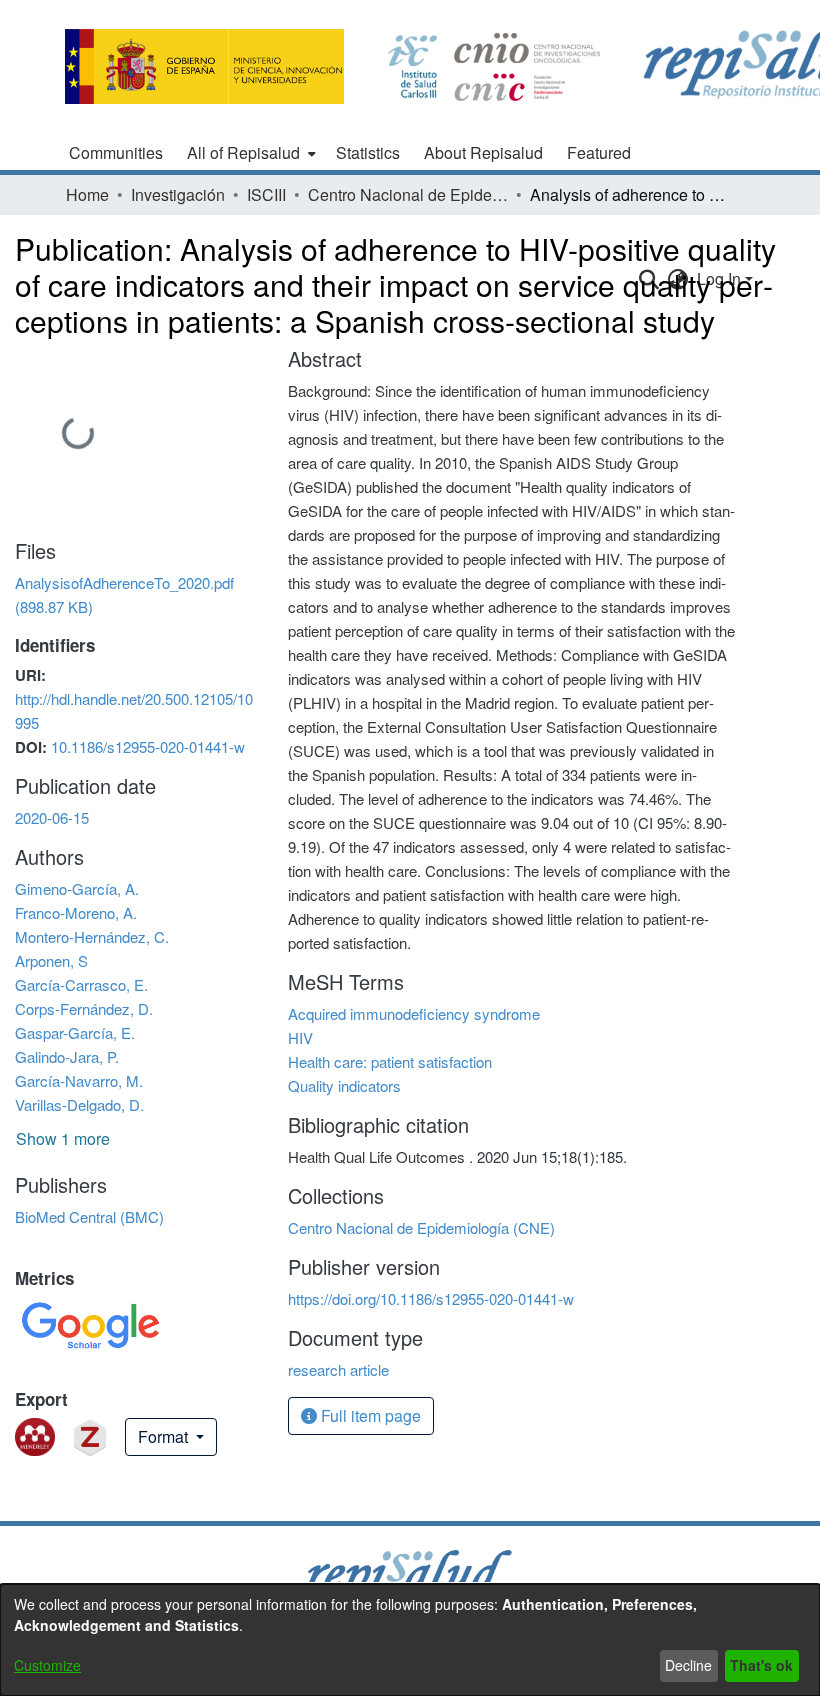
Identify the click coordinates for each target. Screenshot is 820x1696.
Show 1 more (63, 1138)
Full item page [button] (369, 1415)
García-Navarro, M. (79, 1080)
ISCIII (266, 194)
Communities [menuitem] (116, 152)
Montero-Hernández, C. (92, 936)
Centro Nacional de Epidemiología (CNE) (408, 194)
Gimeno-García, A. (77, 888)
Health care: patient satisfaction (390, 1061)
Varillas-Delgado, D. (79, 1104)
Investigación (178, 194)
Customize (47, 1665)
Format (165, 1436)
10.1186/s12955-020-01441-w (148, 746)
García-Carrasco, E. (81, 984)
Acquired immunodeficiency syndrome (414, 1013)
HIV (300, 1037)
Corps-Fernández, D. (84, 1008)
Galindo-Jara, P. (67, 1056)
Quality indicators (344, 1085)
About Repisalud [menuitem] (483, 152)
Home (87, 194)
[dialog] (410, 1640)
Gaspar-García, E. (75, 1032)
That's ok (761, 1665)
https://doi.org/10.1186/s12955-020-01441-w (431, 1298)
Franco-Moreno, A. (76, 912)
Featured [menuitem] (599, 152)
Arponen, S (51, 960)
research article (338, 1369)
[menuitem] (249, 153)
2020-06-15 (52, 817)
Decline (688, 1665)
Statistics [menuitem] (368, 152)
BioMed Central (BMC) (89, 1216)
